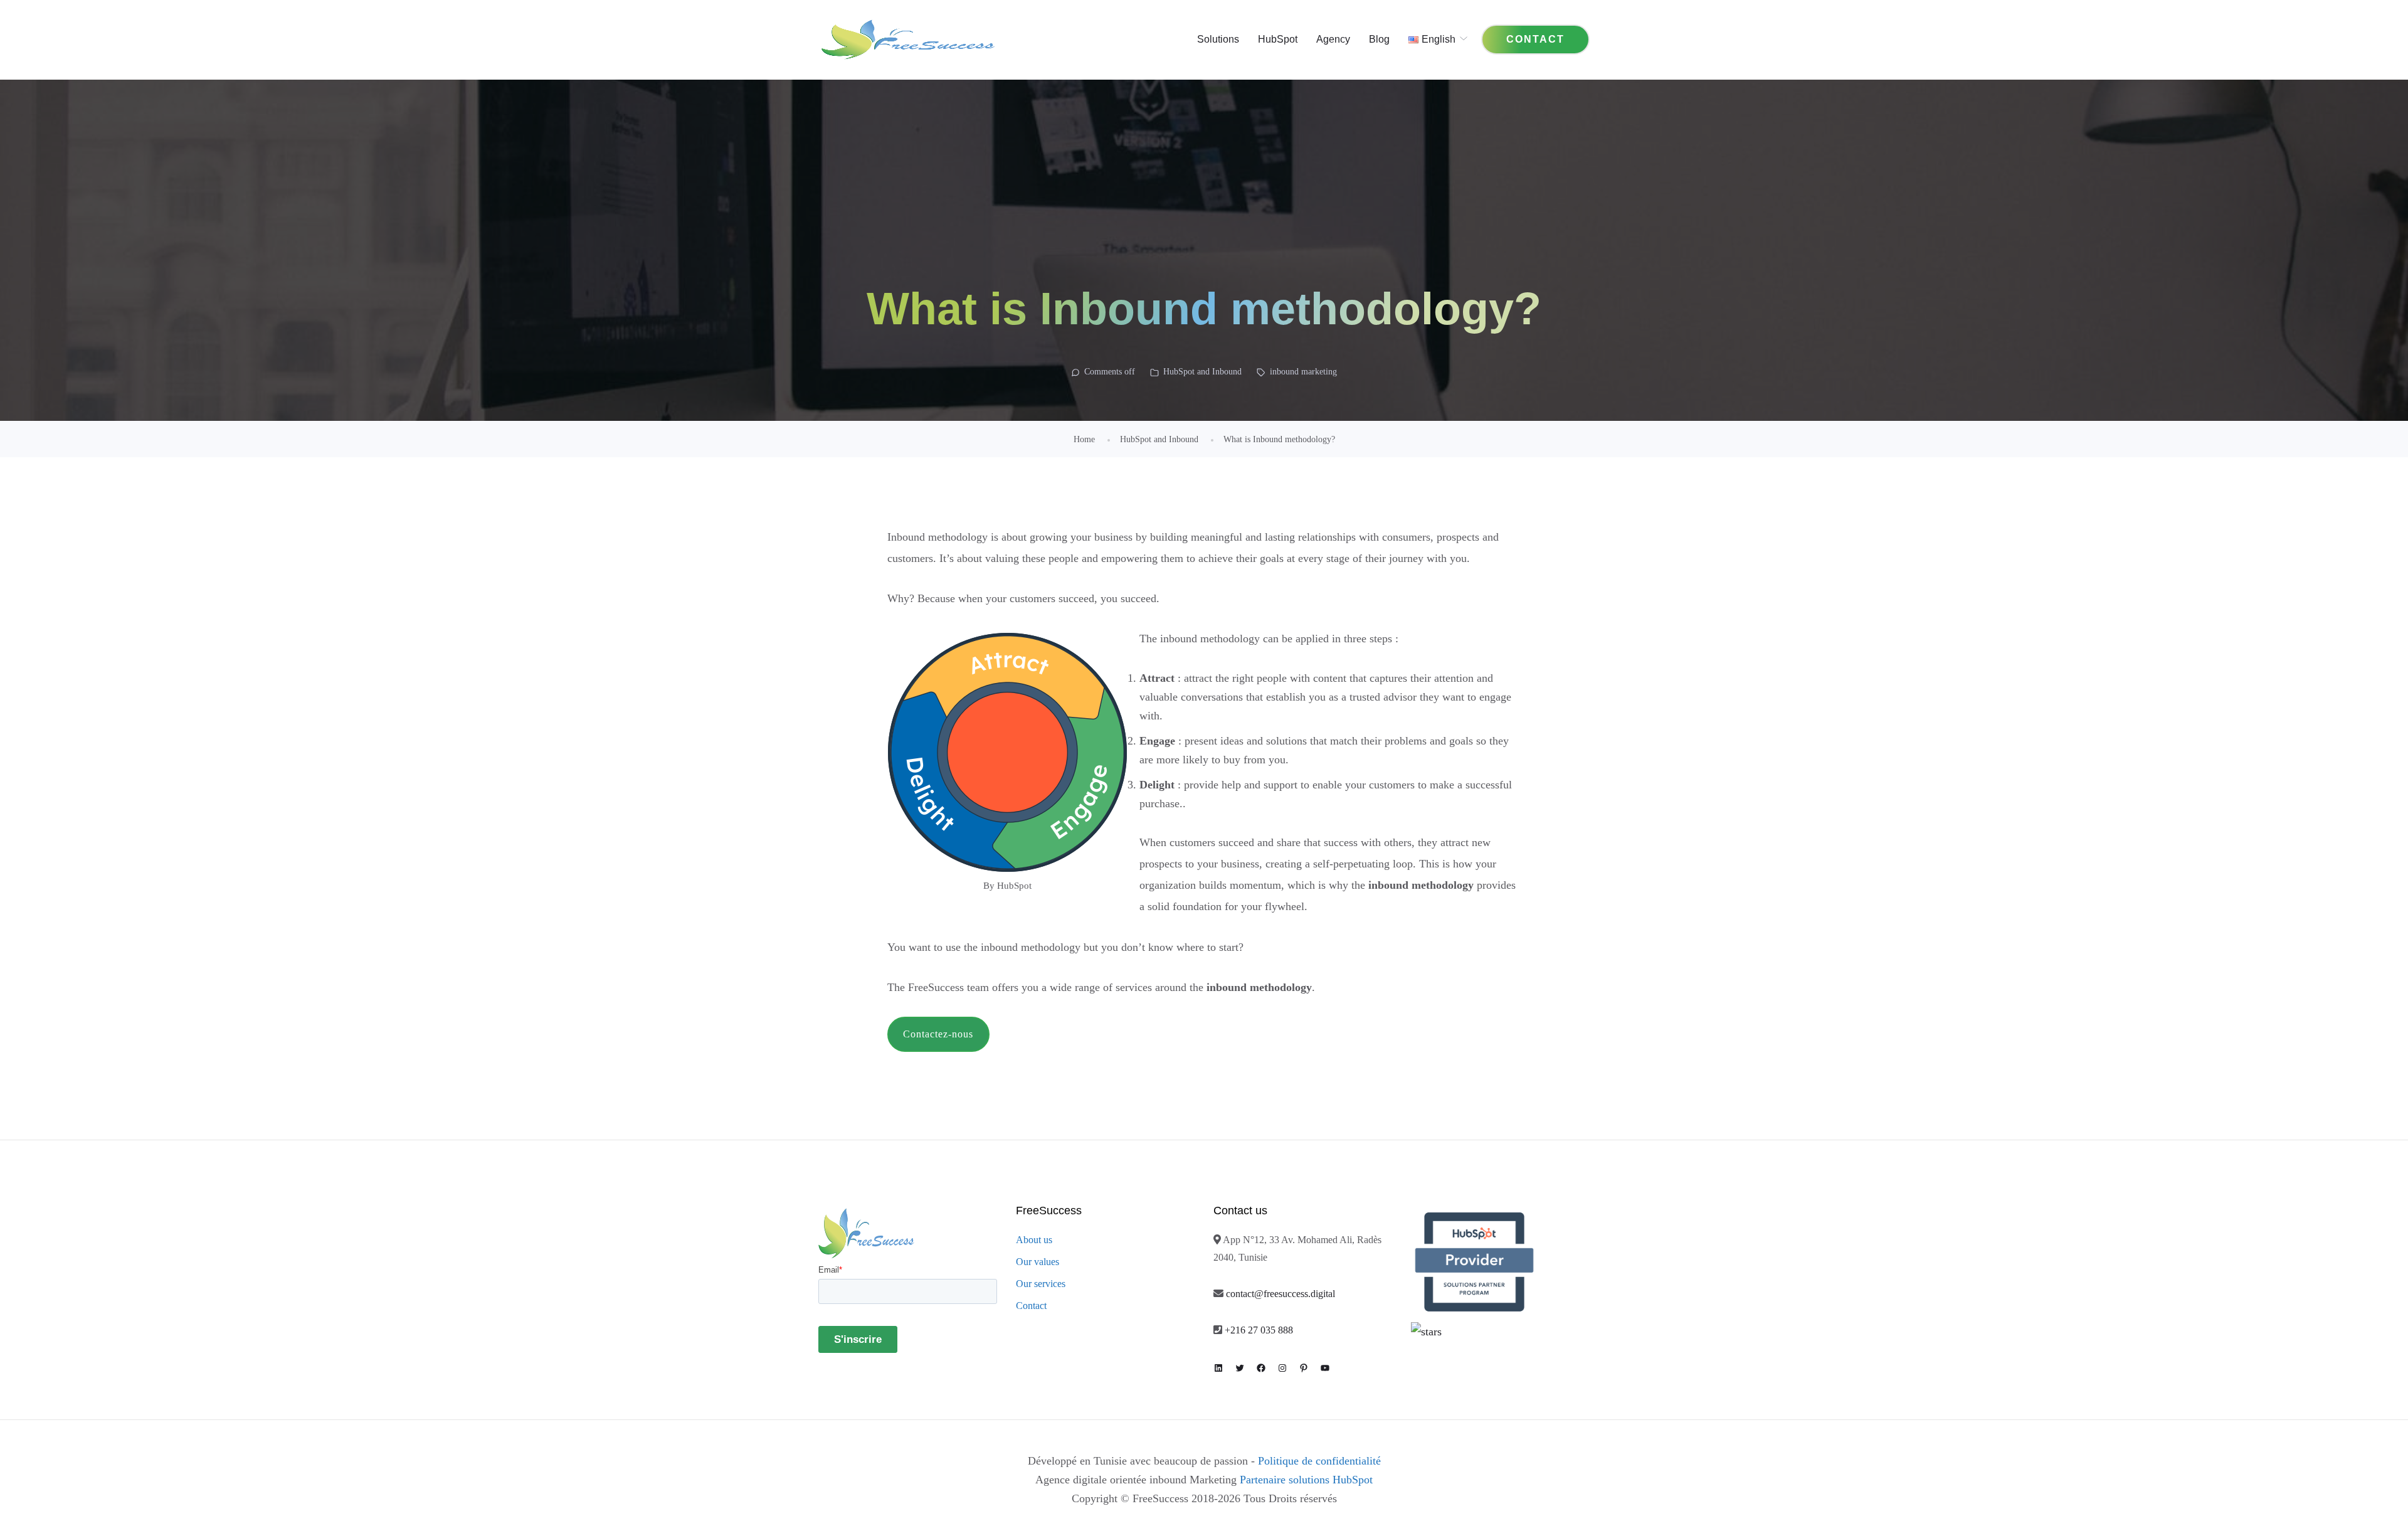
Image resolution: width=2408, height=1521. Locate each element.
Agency (1333, 39)
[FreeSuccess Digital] (908, 40)
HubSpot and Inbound (1202, 372)
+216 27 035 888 (1259, 1330)
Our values (1038, 1262)
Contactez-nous (938, 1034)
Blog (1379, 39)
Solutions (1218, 39)
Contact (1031, 1306)
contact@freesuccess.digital (1281, 1294)
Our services (1041, 1284)
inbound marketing (1303, 372)
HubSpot (1278, 39)
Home (1084, 439)
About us (1034, 1240)
